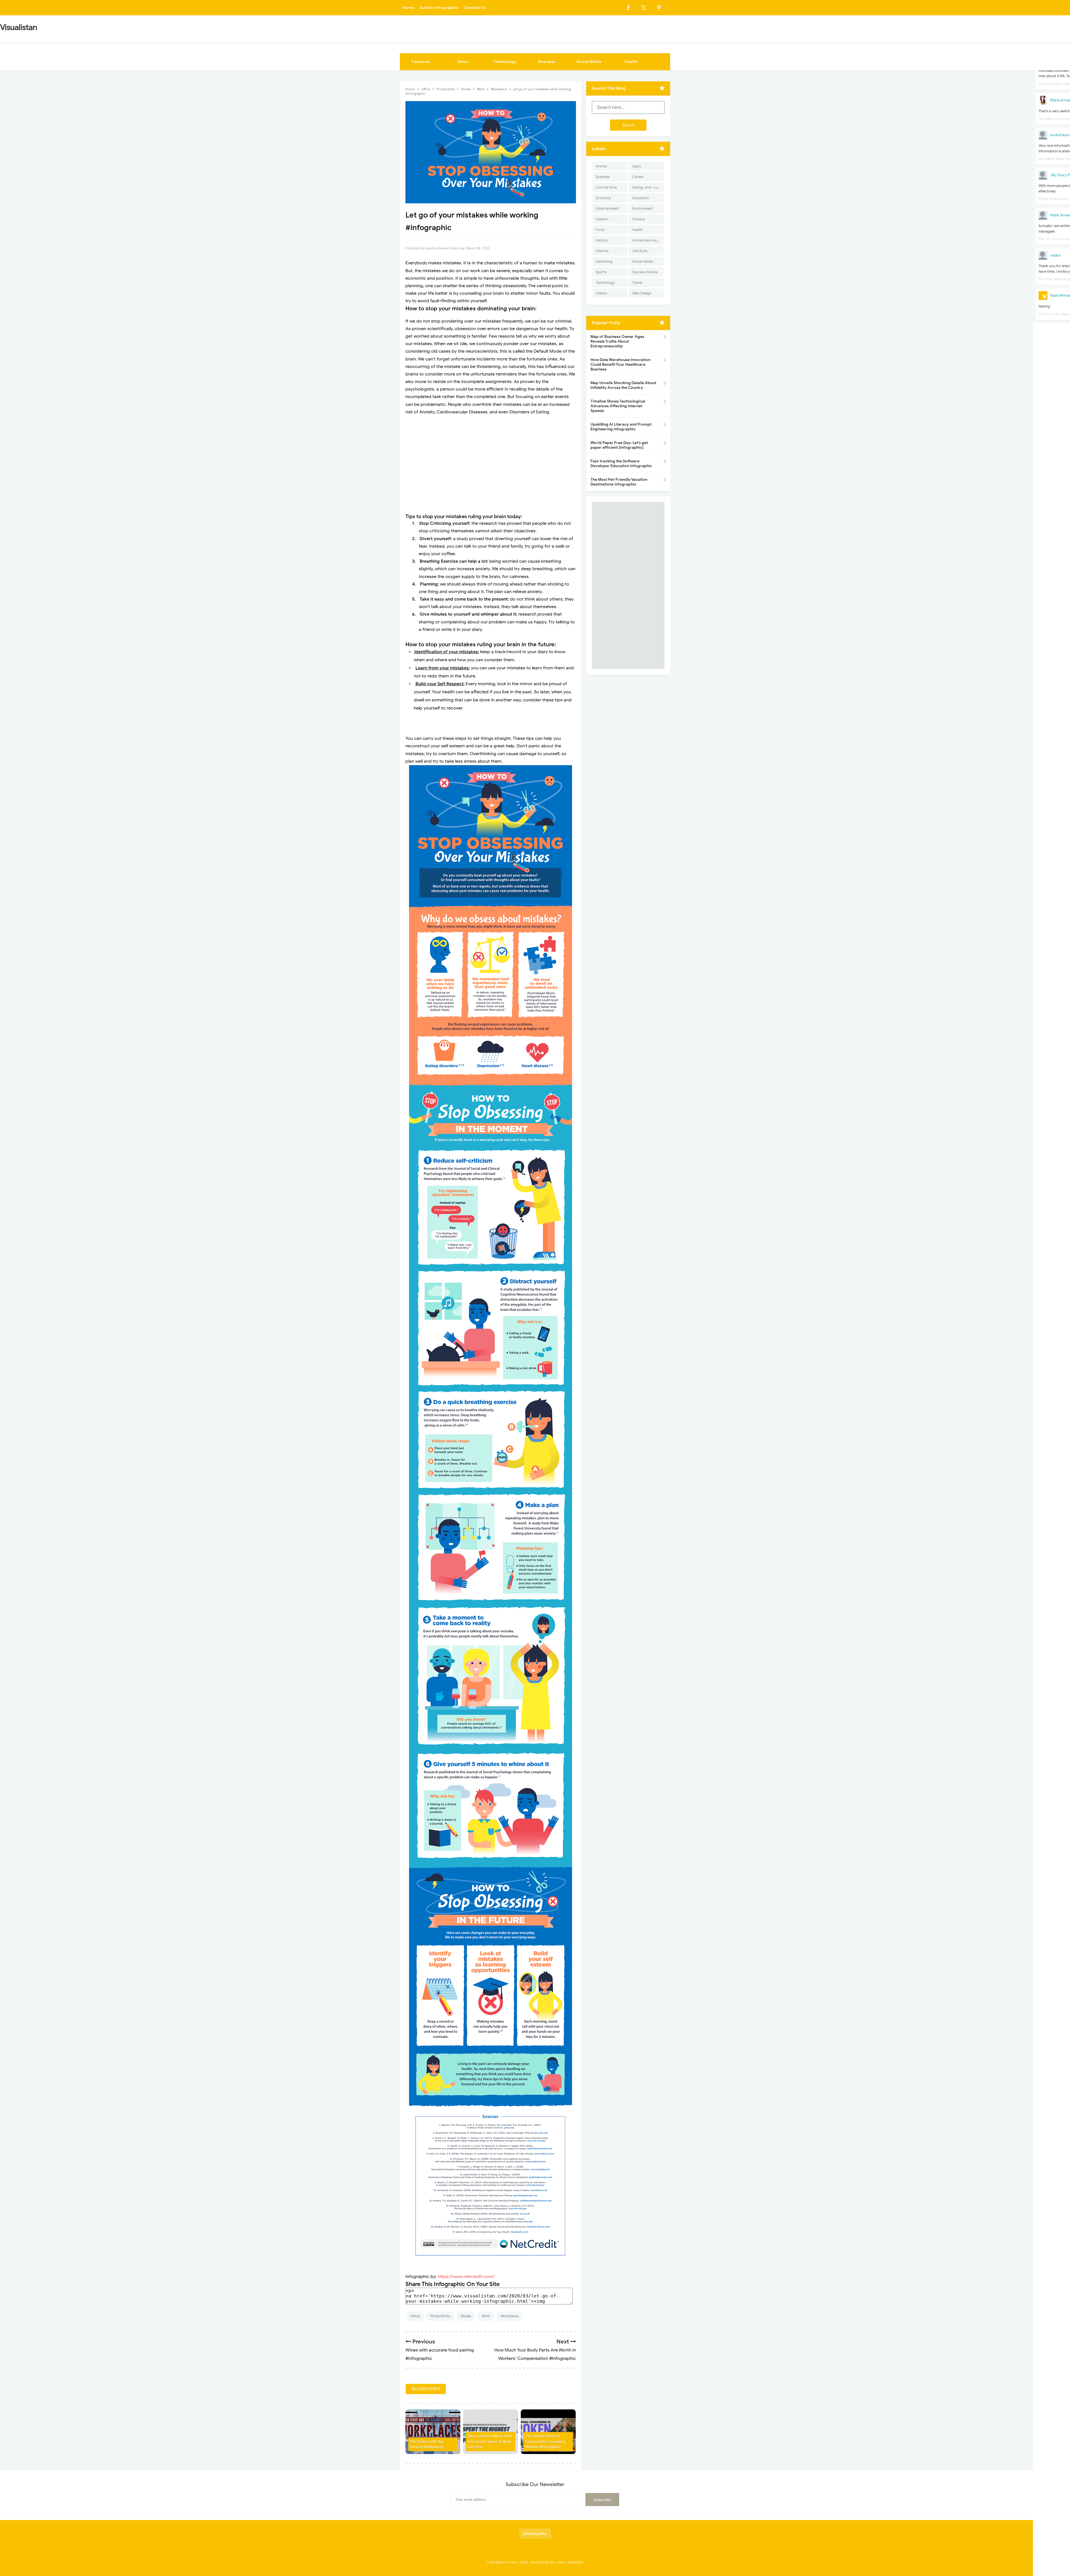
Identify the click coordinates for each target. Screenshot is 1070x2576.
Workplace (510, 2316)
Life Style (640, 251)
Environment (643, 208)
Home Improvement (648, 240)
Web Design (642, 293)
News (463, 62)
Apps (637, 166)
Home (408, 8)
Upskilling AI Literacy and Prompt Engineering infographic (621, 427)
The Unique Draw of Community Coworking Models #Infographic (545, 2441)
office (415, 2316)
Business (547, 62)
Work (486, 2316)
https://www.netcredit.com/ (466, 2277)
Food (600, 230)
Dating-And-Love (647, 187)
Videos (601, 293)
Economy (603, 198)
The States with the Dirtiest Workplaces (427, 2444)
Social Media (589, 62)
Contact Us (475, 8)
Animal (601, 166)
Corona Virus (606, 187)
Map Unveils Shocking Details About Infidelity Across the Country (623, 385)
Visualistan (540, 2562)
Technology (505, 62)
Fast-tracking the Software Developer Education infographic (621, 464)
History (602, 240)
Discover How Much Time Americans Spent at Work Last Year (490, 2441)
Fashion (602, 219)
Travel (637, 283)
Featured (421, 62)
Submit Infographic (439, 8)
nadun (1056, 255)
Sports (601, 272)
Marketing (604, 261)
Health (631, 62)
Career (638, 177)
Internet (602, 251)
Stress (466, 2316)
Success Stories (645, 272)
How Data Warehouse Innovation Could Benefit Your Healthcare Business (620, 364)
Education (640, 198)
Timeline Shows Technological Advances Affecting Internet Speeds (618, 406)
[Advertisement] (491, 460)
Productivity (440, 2316)
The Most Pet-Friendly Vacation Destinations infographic (619, 482)
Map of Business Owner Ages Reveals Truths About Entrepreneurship (617, 341)
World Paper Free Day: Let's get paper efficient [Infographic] (619, 445)
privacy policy (535, 2534)
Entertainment (607, 208)
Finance (639, 219)
